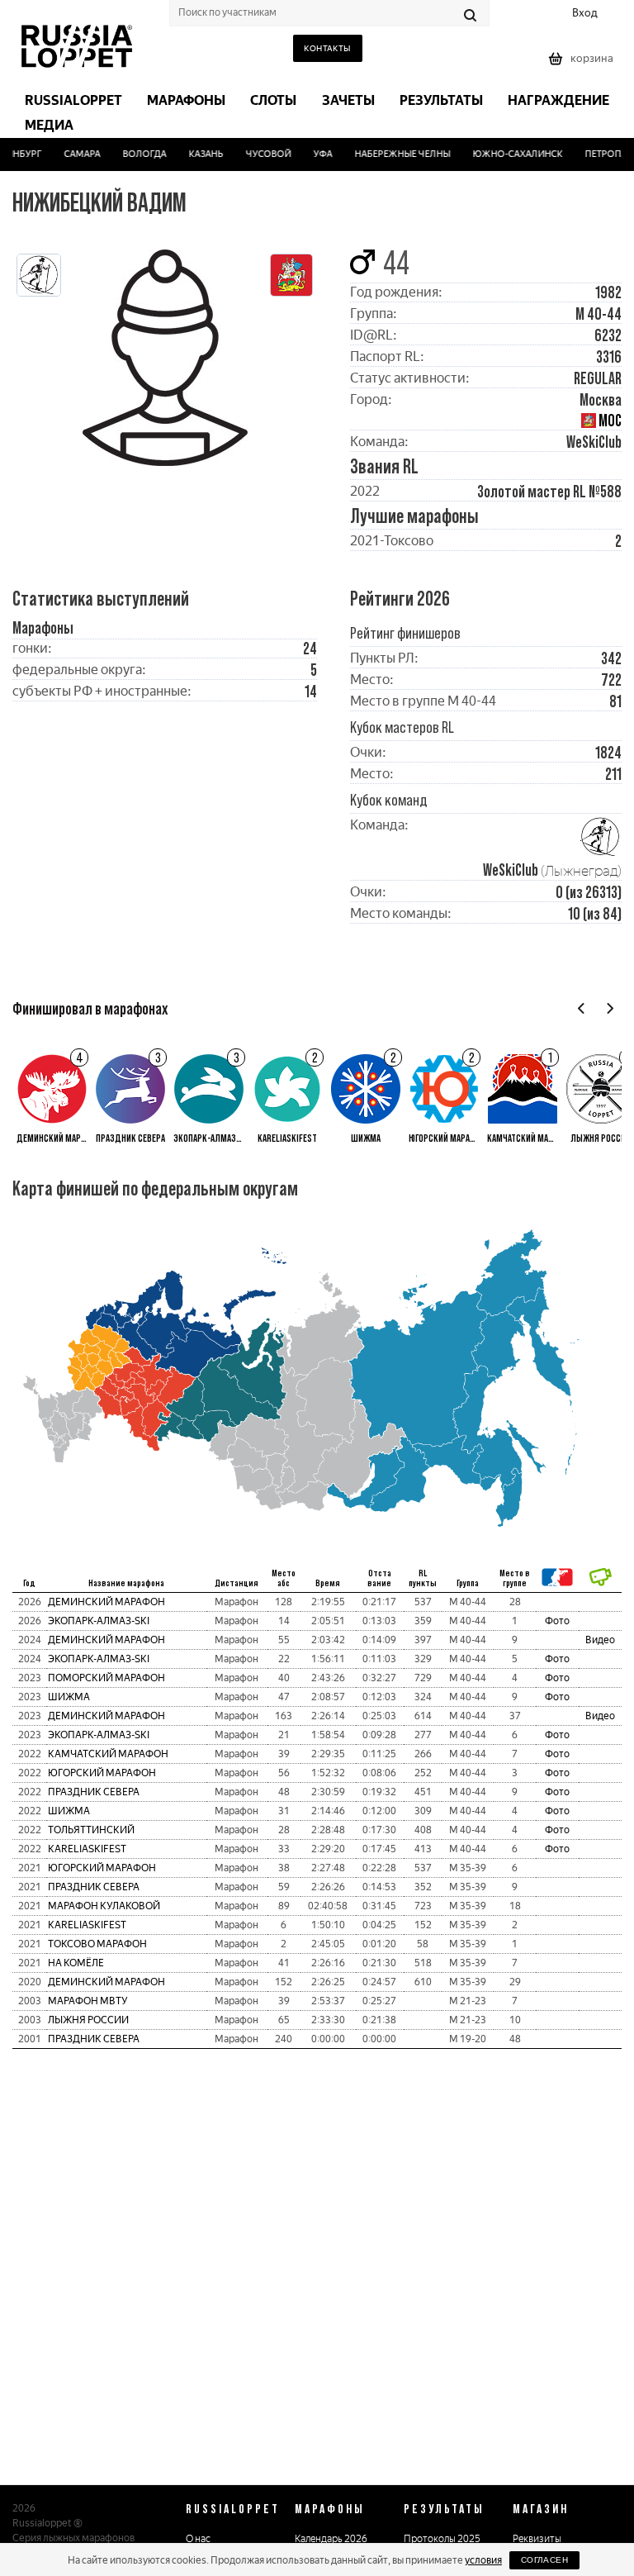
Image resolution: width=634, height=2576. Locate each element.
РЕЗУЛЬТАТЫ (444, 2508)
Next (610, 1008)
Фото (557, 1621)
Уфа (313, 154)
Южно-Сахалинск (508, 154)
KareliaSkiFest (87, 1849)
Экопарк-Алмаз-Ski (99, 1621)
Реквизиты (537, 2539)
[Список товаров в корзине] (583, 64)
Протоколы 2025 (442, 2539)
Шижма (69, 1697)
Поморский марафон (106, 1678)
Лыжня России (88, 2020)
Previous (582, 1008)
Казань (196, 154)
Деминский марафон (106, 1602)
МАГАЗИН (541, 2508)
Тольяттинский (91, 1830)
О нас (198, 2539)
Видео (600, 1640)
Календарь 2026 (331, 2539)
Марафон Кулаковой (104, 1906)
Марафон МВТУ (88, 2001)
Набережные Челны (393, 154)
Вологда (135, 154)
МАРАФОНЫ (330, 2508)
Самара (73, 154)
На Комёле (76, 1963)
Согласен (544, 2560)
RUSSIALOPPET (233, 2508)
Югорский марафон (102, 1773)
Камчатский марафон (108, 1754)
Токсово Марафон (97, 1944)
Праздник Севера (94, 1792)
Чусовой (259, 154)
